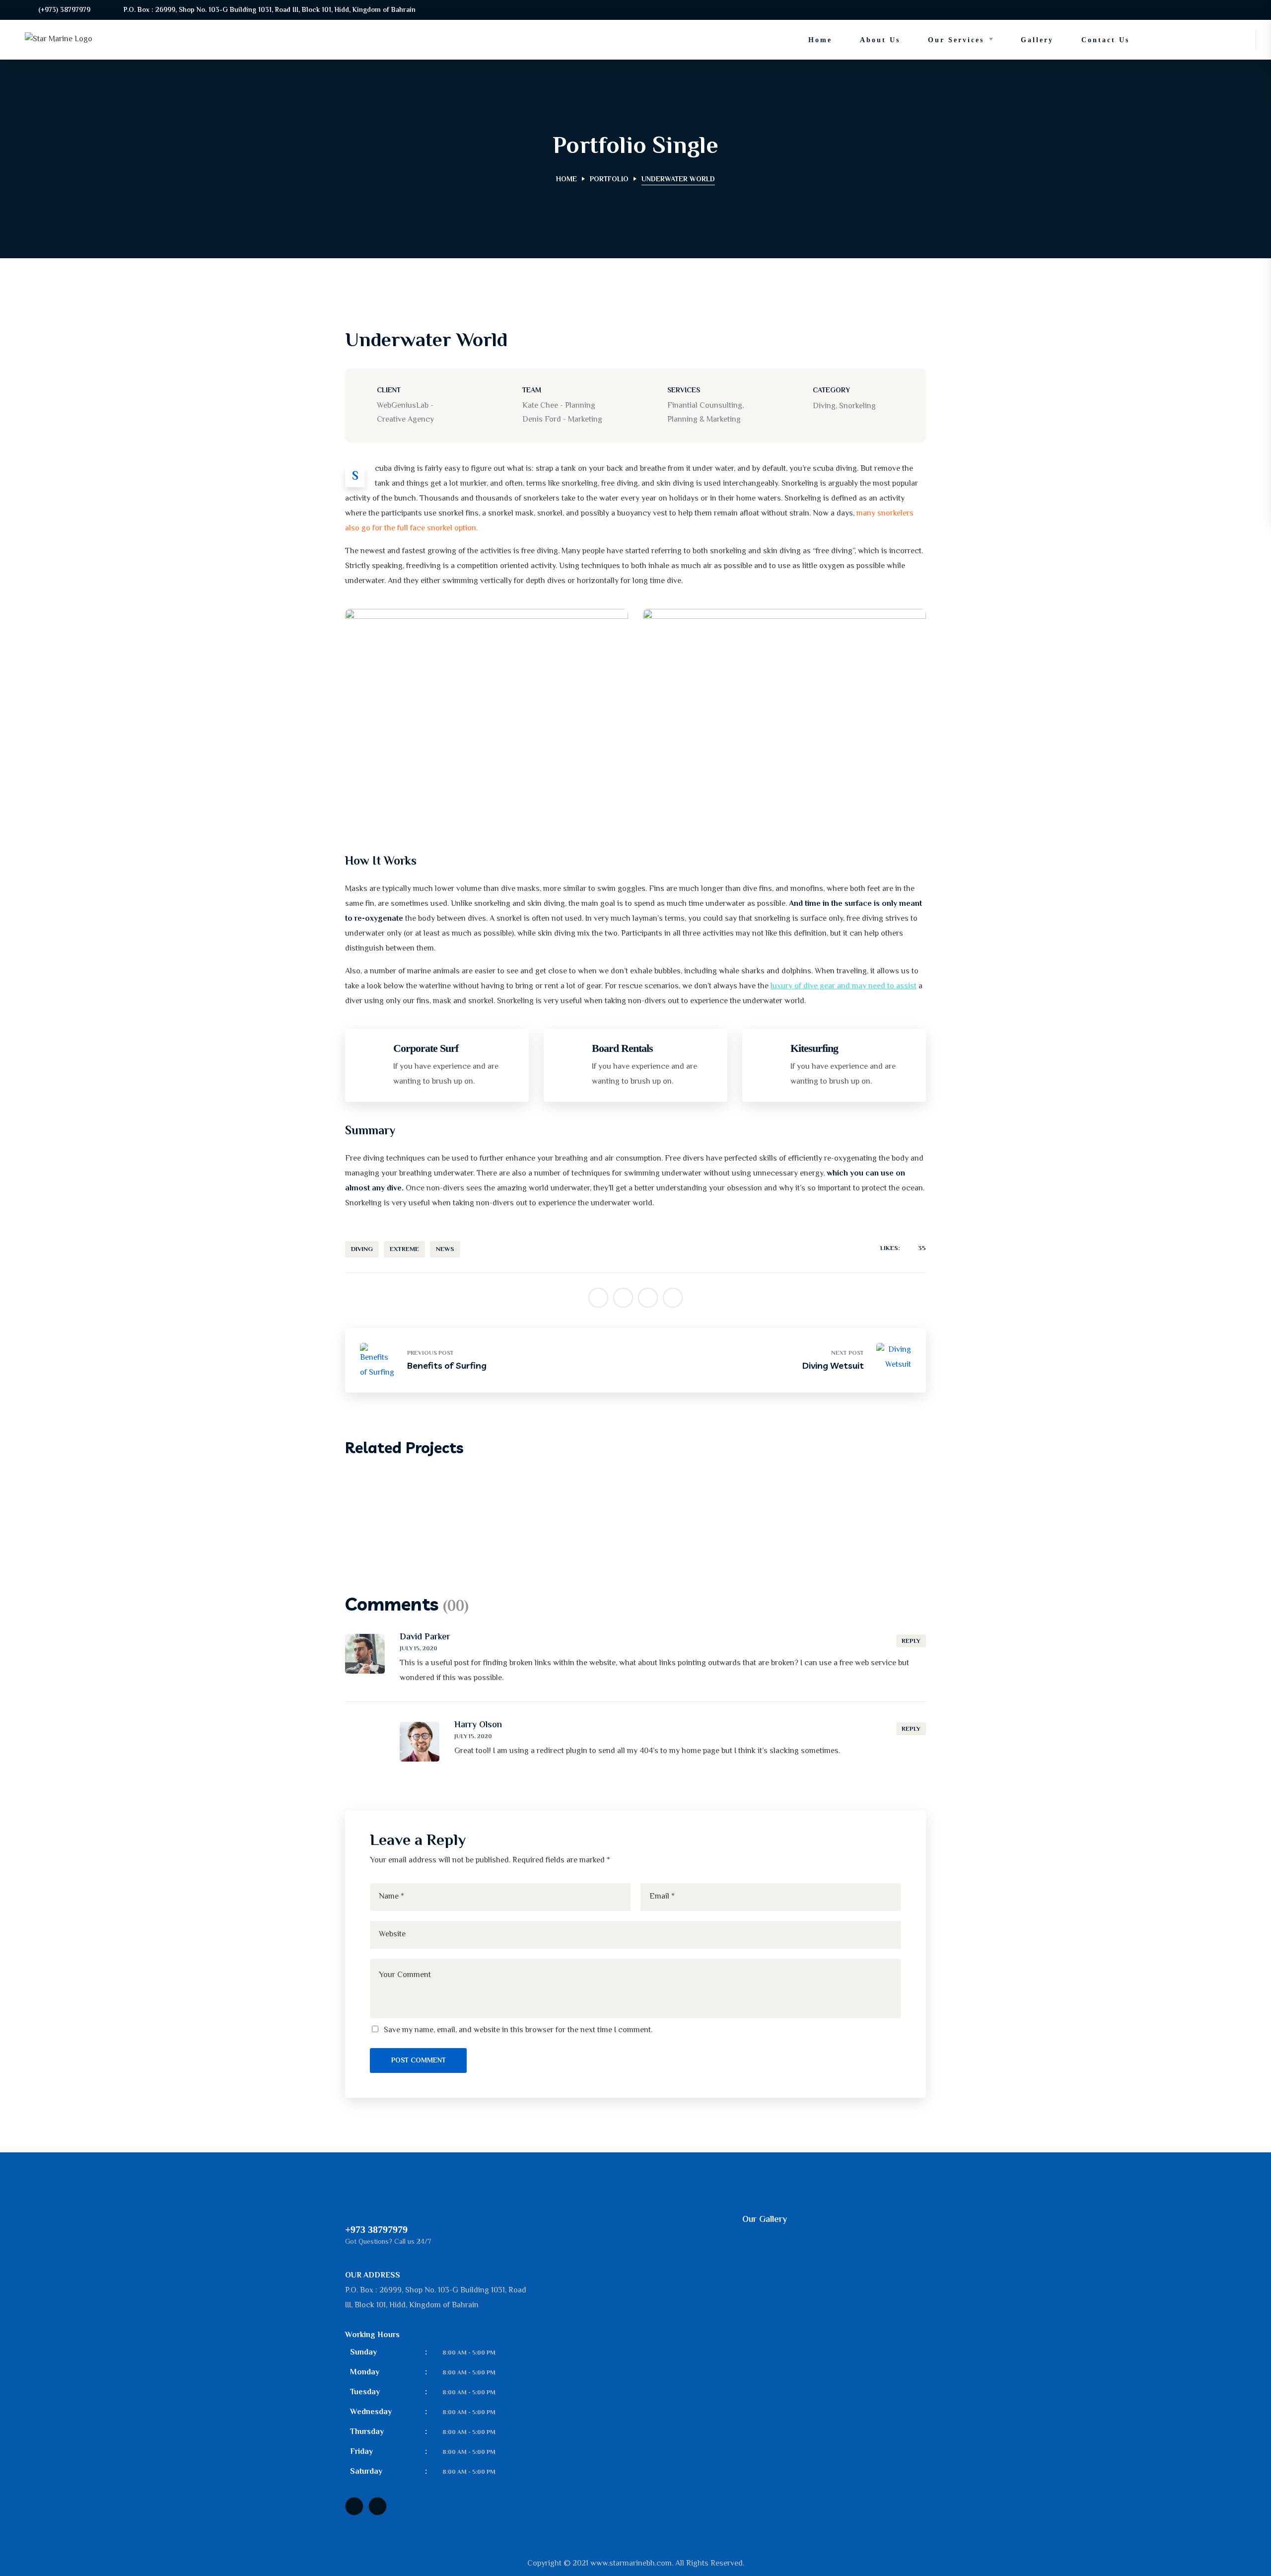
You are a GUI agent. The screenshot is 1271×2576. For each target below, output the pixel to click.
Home (566, 180)
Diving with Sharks (426, 1511)
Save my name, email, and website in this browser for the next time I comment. (518, 2030)
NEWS (445, 1250)
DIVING (362, 1250)
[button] (1214, 40)
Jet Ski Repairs (398, 1494)
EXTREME (404, 1250)
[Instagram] (378, 2506)
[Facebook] (354, 2506)
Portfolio (609, 180)
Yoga (442, 1494)
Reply (911, 1641)
